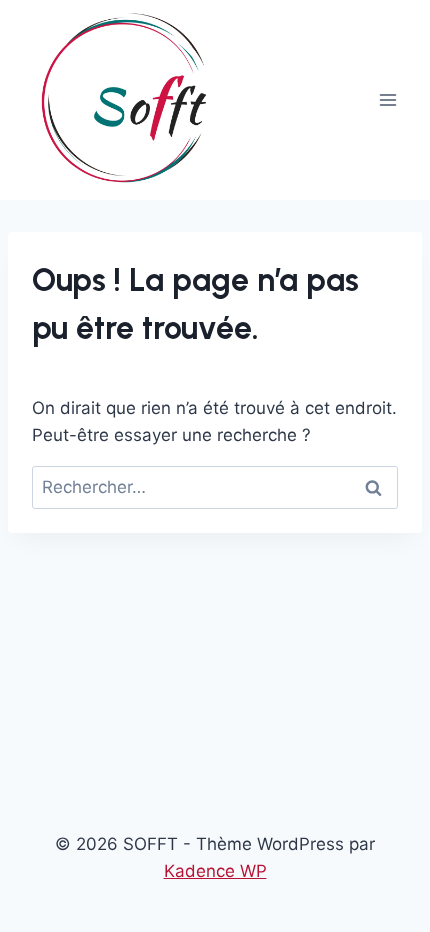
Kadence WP (215, 871)
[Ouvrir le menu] (387, 99)
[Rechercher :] (215, 487)
